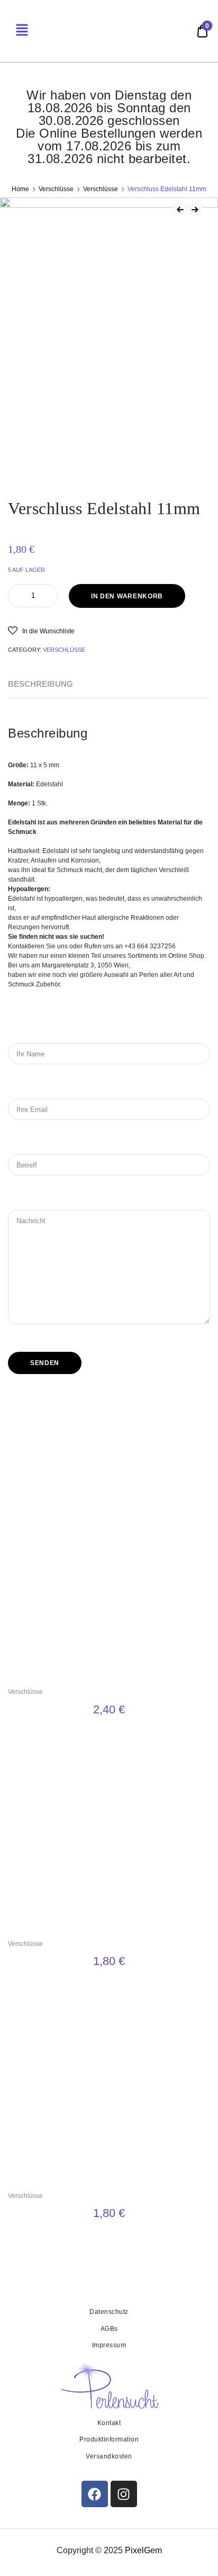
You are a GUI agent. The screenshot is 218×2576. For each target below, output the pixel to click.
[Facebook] (95, 2494)
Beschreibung (40, 684)
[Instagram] (124, 2494)
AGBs (109, 2329)
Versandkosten (109, 2456)
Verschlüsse (56, 189)
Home (20, 189)
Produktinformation (109, 2439)
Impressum (109, 2345)
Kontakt (109, 2423)
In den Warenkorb (127, 596)
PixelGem (143, 2550)
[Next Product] (195, 210)
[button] (41, 630)
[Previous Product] (180, 210)
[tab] (40, 684)
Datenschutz (109, 2312)
